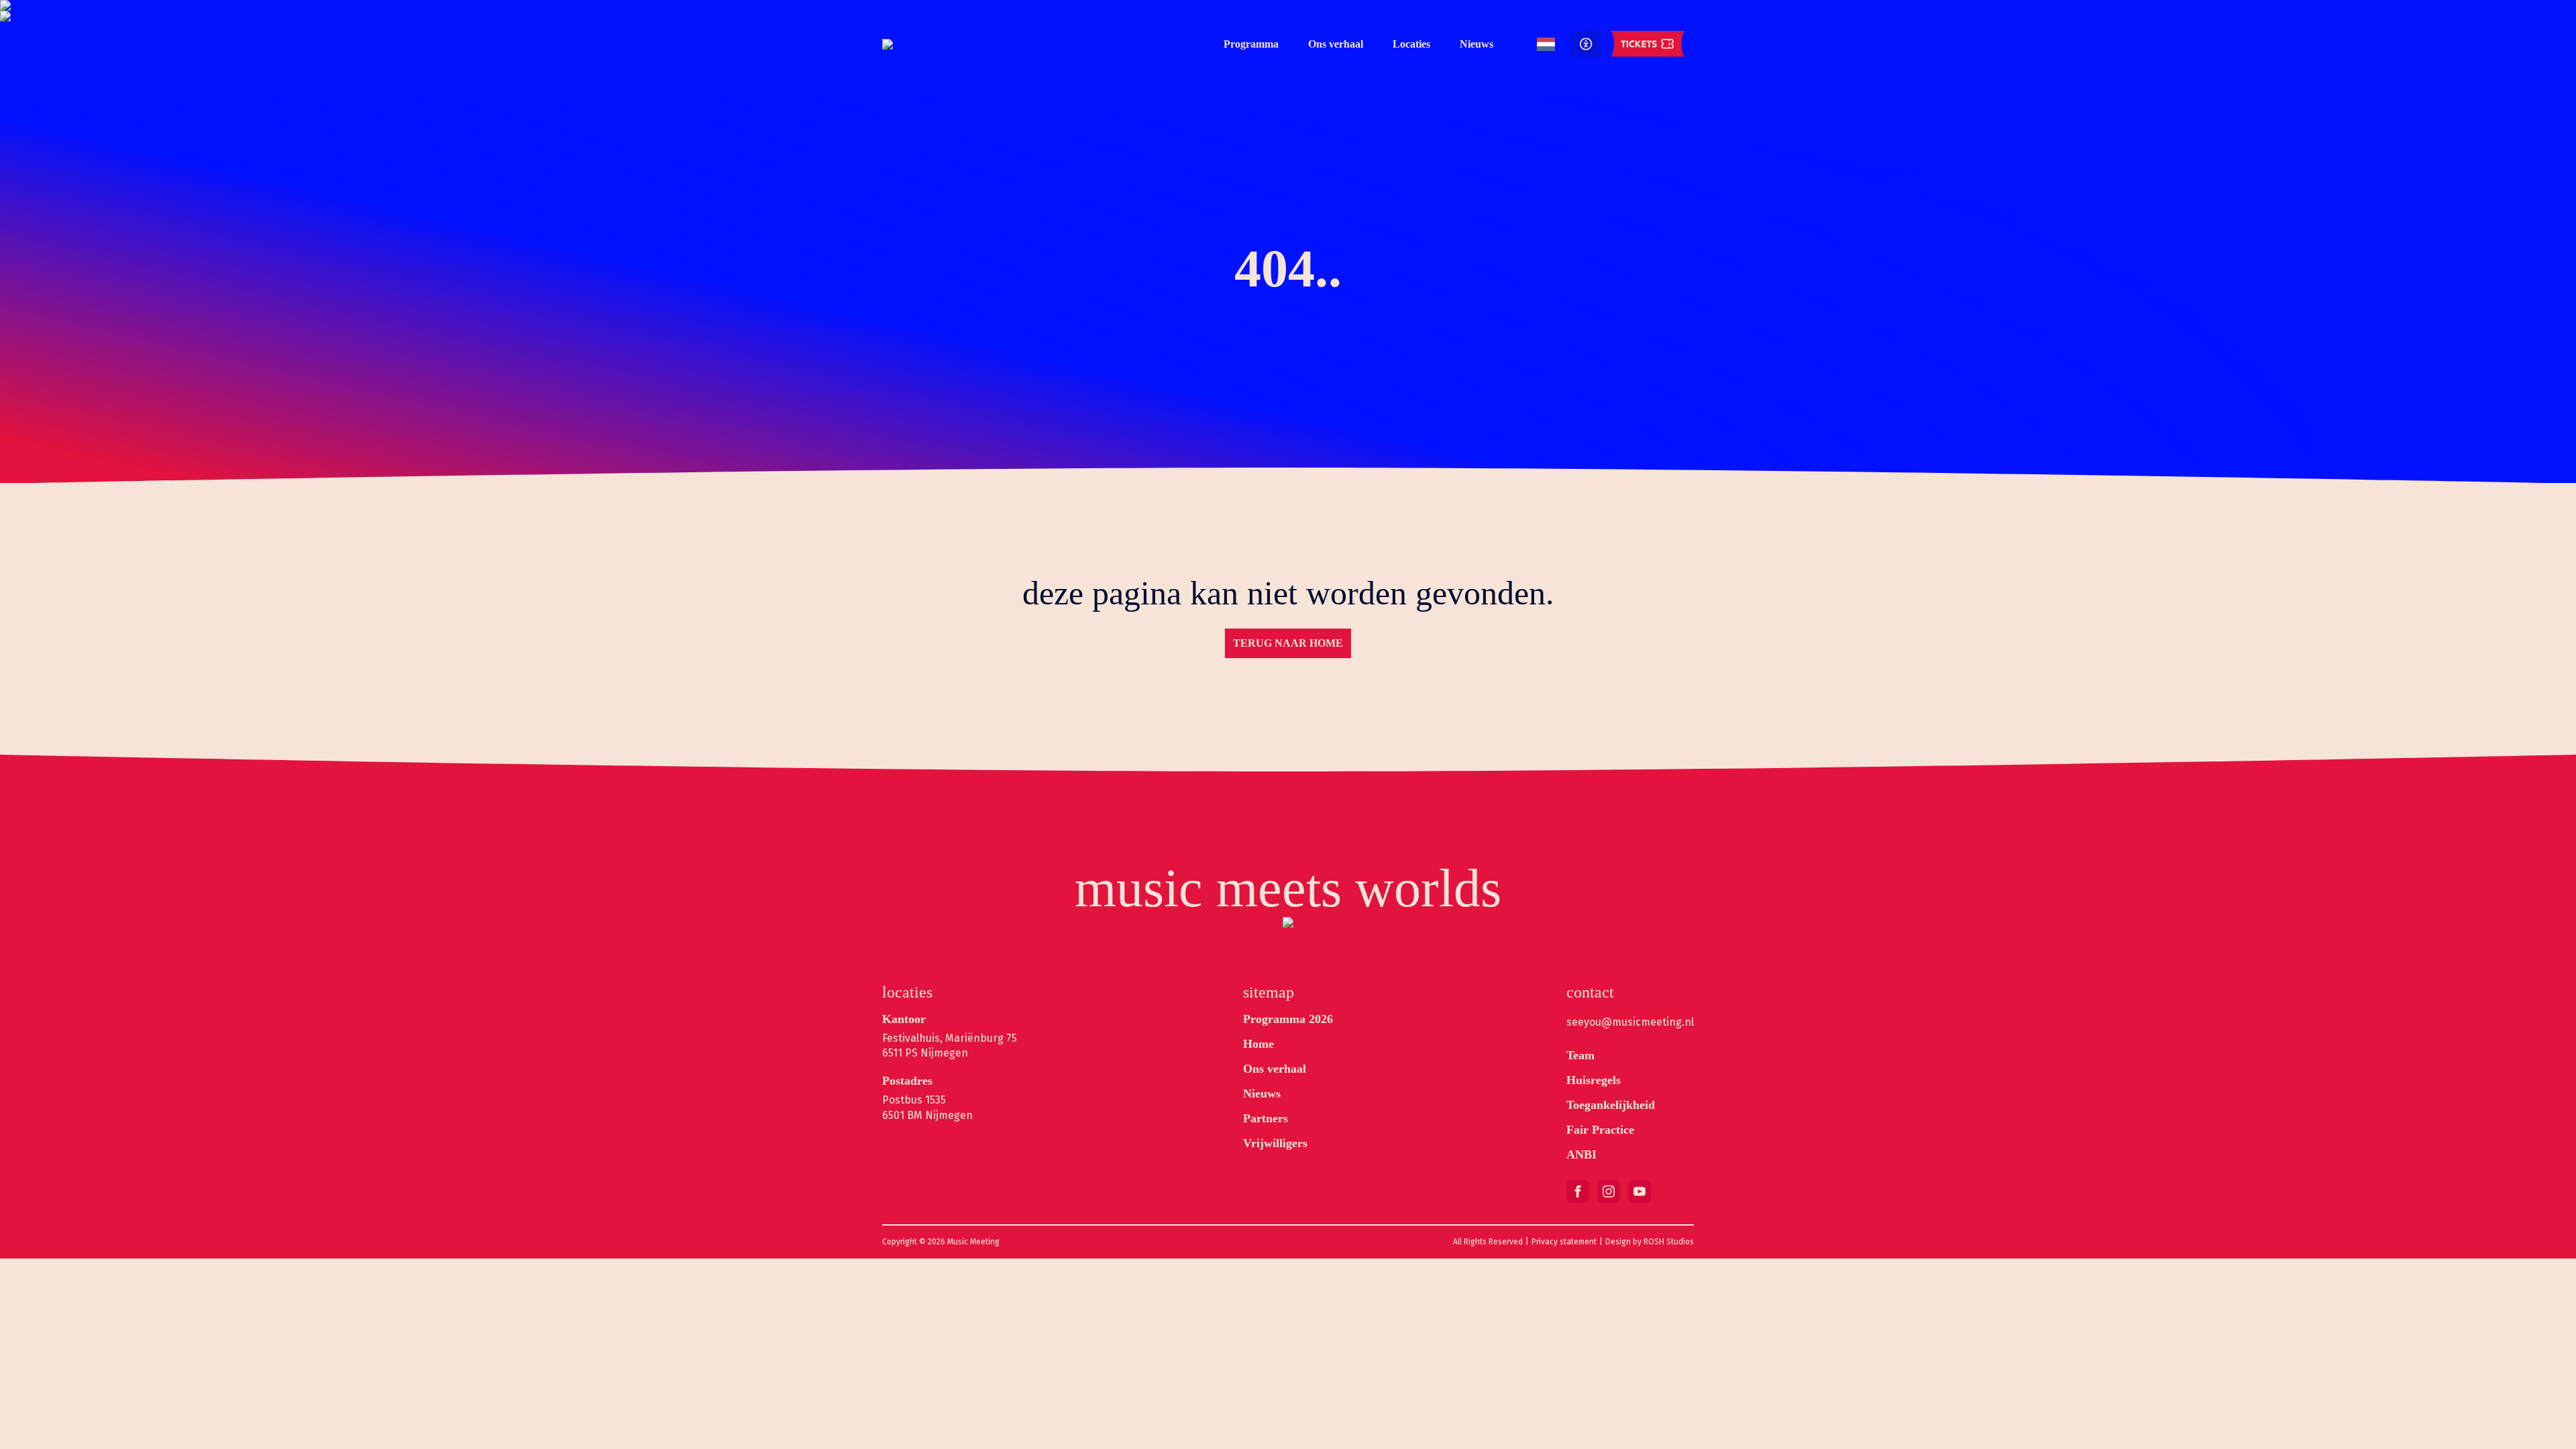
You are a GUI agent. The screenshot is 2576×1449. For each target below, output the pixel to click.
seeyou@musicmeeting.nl (1630, 1022)
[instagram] (1609, 1191)
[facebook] (1578, 1191)
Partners (1266, 1118)
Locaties (1411, 44)
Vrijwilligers (1275, 1143)
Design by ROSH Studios (1650, 1242)
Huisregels (1594, 1080)
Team (1580, 1055)
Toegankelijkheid (1611, 1105)
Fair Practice (1600, 1130)
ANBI (1581, 1155)
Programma (1251, 44)
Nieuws (1477, 44)
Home (1258, 1044)
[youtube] (1640, 1191)
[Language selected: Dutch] (1546, 45)
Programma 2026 (1288, 1019)
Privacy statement (1564, 1242)
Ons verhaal (1336, 44)
